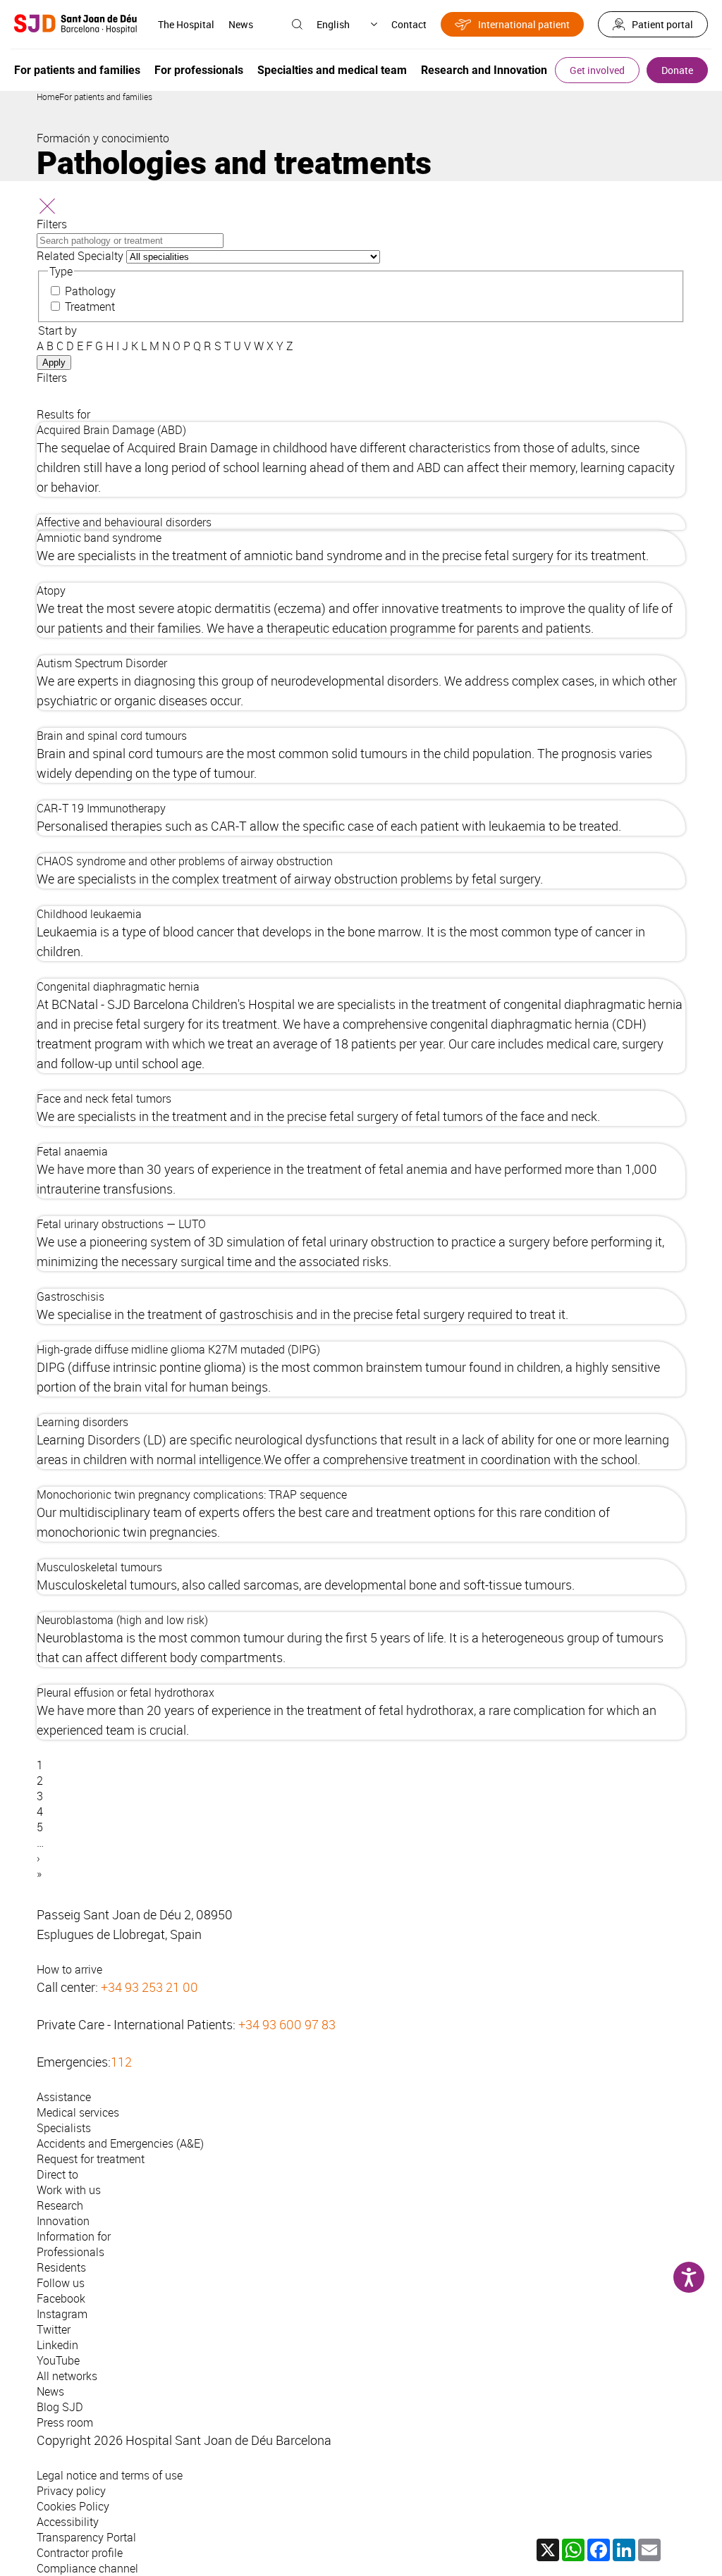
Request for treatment (91, 2159)
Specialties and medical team (332, 70)
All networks (67, 2376)
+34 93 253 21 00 (149, 1987)
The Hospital (186, 24)
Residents (61, 2267)
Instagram (62, 2314)
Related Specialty (80, 256)
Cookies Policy (73, 2506)
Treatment (90, 306)
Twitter (54, 2329)
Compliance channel (87, 2568)
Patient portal (662, 24)
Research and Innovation (484, 70)
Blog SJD (60, 2407)
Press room (65, 2422)
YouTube (58, 2360)
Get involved (597, 70)
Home (48, 97)
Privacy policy (71, 2491)
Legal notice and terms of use (110, 2475)
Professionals (71, 2252)
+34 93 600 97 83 (287, 2024)
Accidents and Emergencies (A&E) (120, 2143)
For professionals (199, 70)
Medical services (78, 2112)
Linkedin (57, 2345)
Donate (677, 70)
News (241, 24)
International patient (524, 24)
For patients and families (77, 70)
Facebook (61, 2298)
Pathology (90, 291)
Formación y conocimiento (103, 138)
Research (60, 2205)
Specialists (64, 2128)
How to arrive (69, 1969)
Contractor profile (80, 2553)
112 (121, 2062)
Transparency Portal (86, 2537)
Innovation (63, 2221)
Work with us (69, 2190)
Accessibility (68, 2522)
